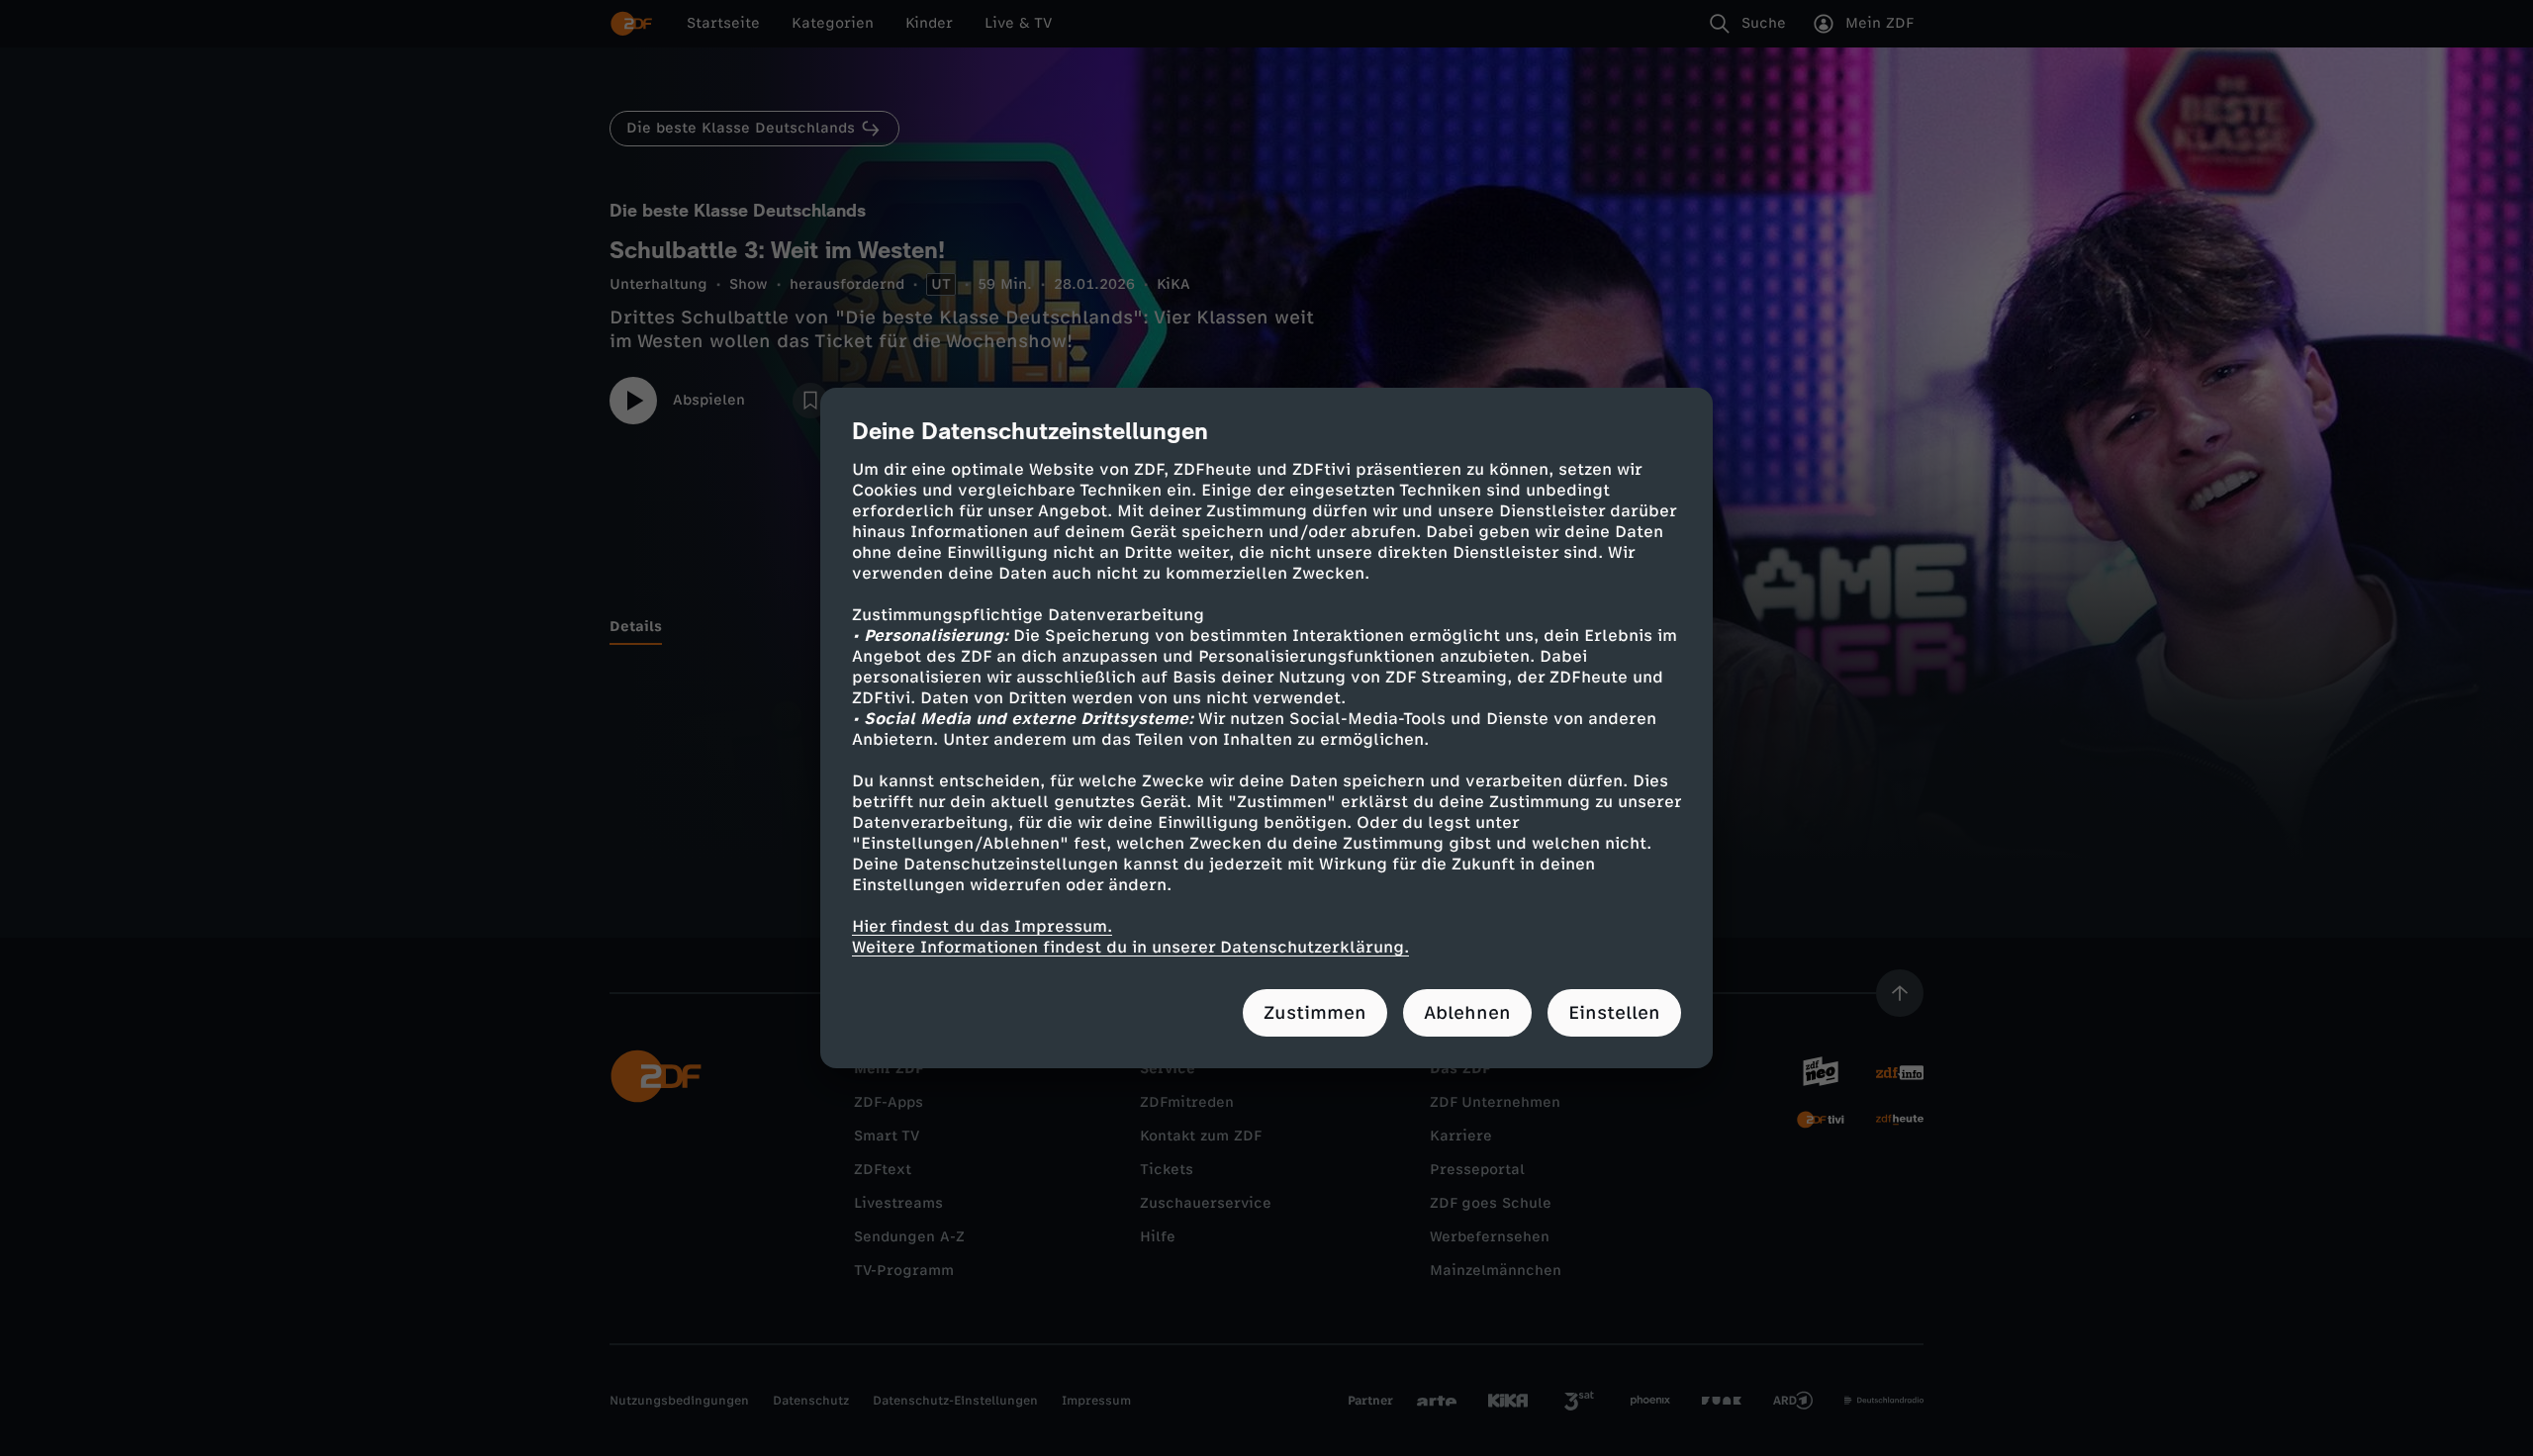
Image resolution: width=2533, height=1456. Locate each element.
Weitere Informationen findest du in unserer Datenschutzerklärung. (1130, 947)
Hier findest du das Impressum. (982, 926)
